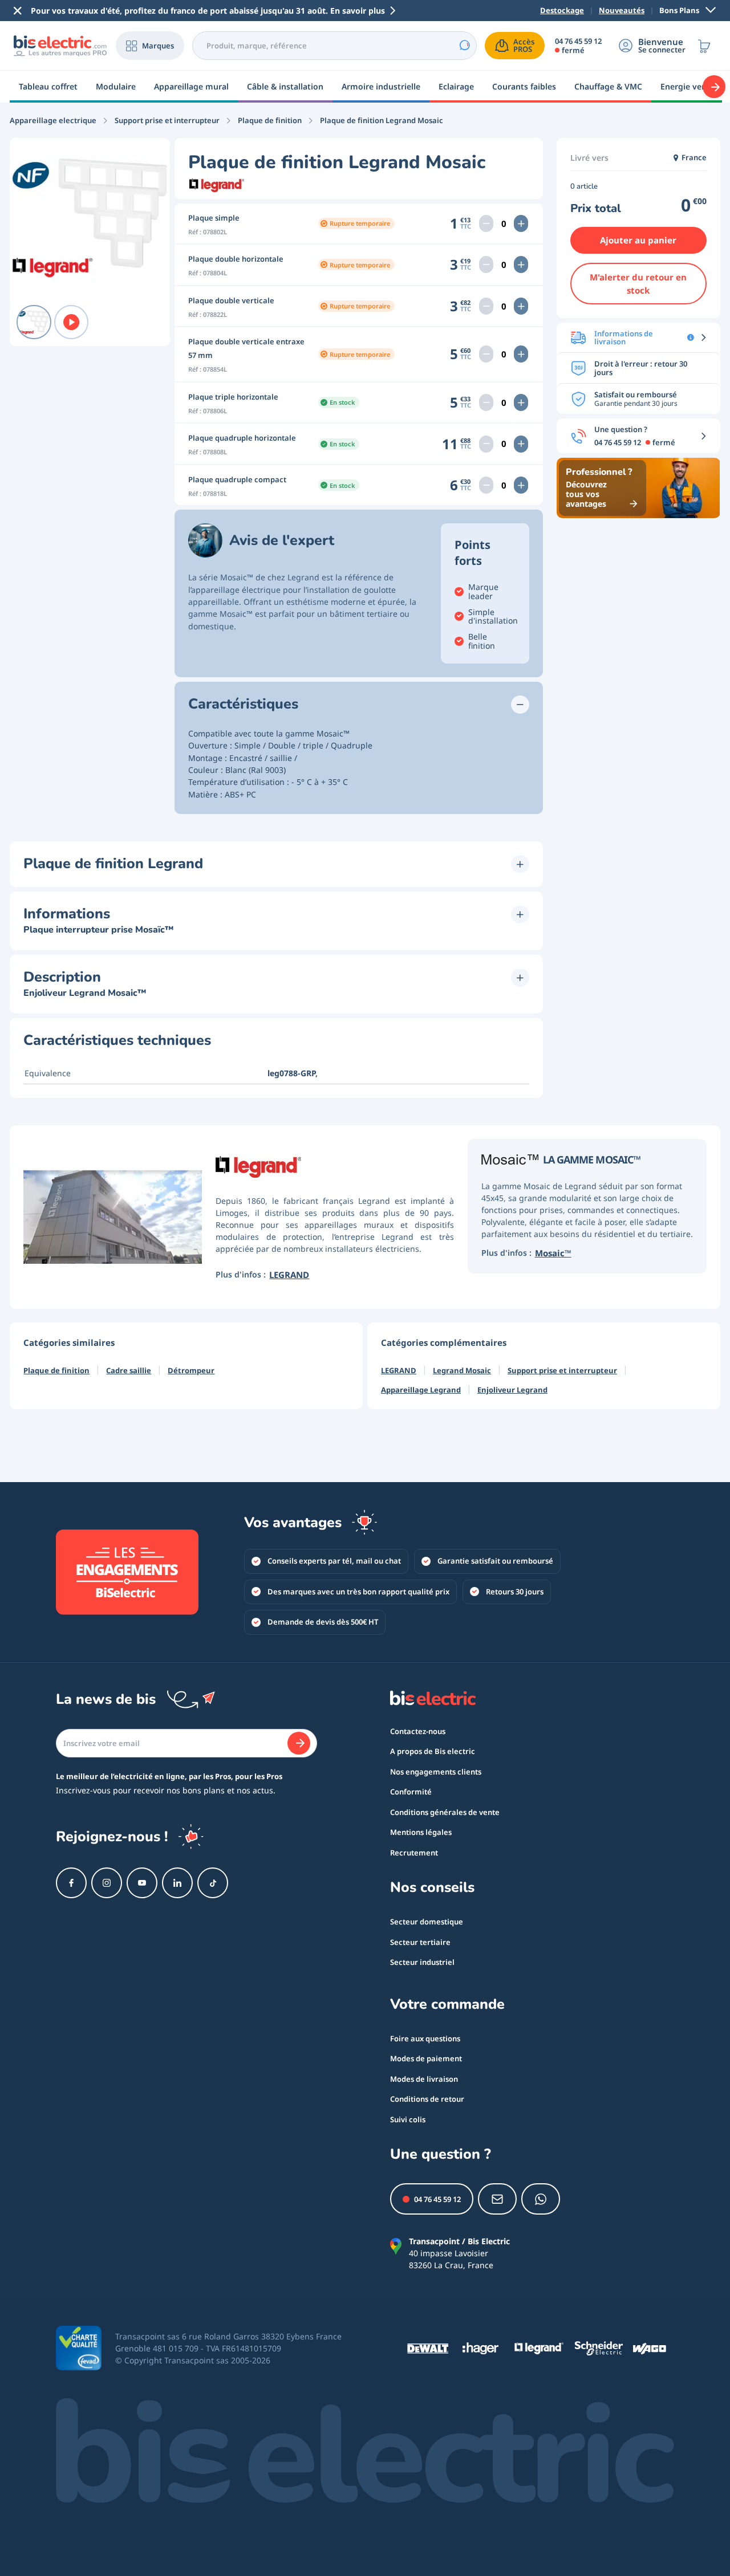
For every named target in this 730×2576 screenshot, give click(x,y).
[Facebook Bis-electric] (71, 1883)
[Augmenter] (521, 223)
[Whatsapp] (541, 2199)
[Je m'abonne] (299, 1743)
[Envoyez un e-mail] (497, 2199)
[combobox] (334, 46)
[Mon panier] (704, 46)
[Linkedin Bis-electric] (177, 1883)
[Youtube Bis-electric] (142, 1883)
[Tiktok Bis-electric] (213, 1883)
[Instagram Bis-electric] (107, 1883)
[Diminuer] (486, 223)
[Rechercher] (464, 46)
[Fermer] (18, 11)
